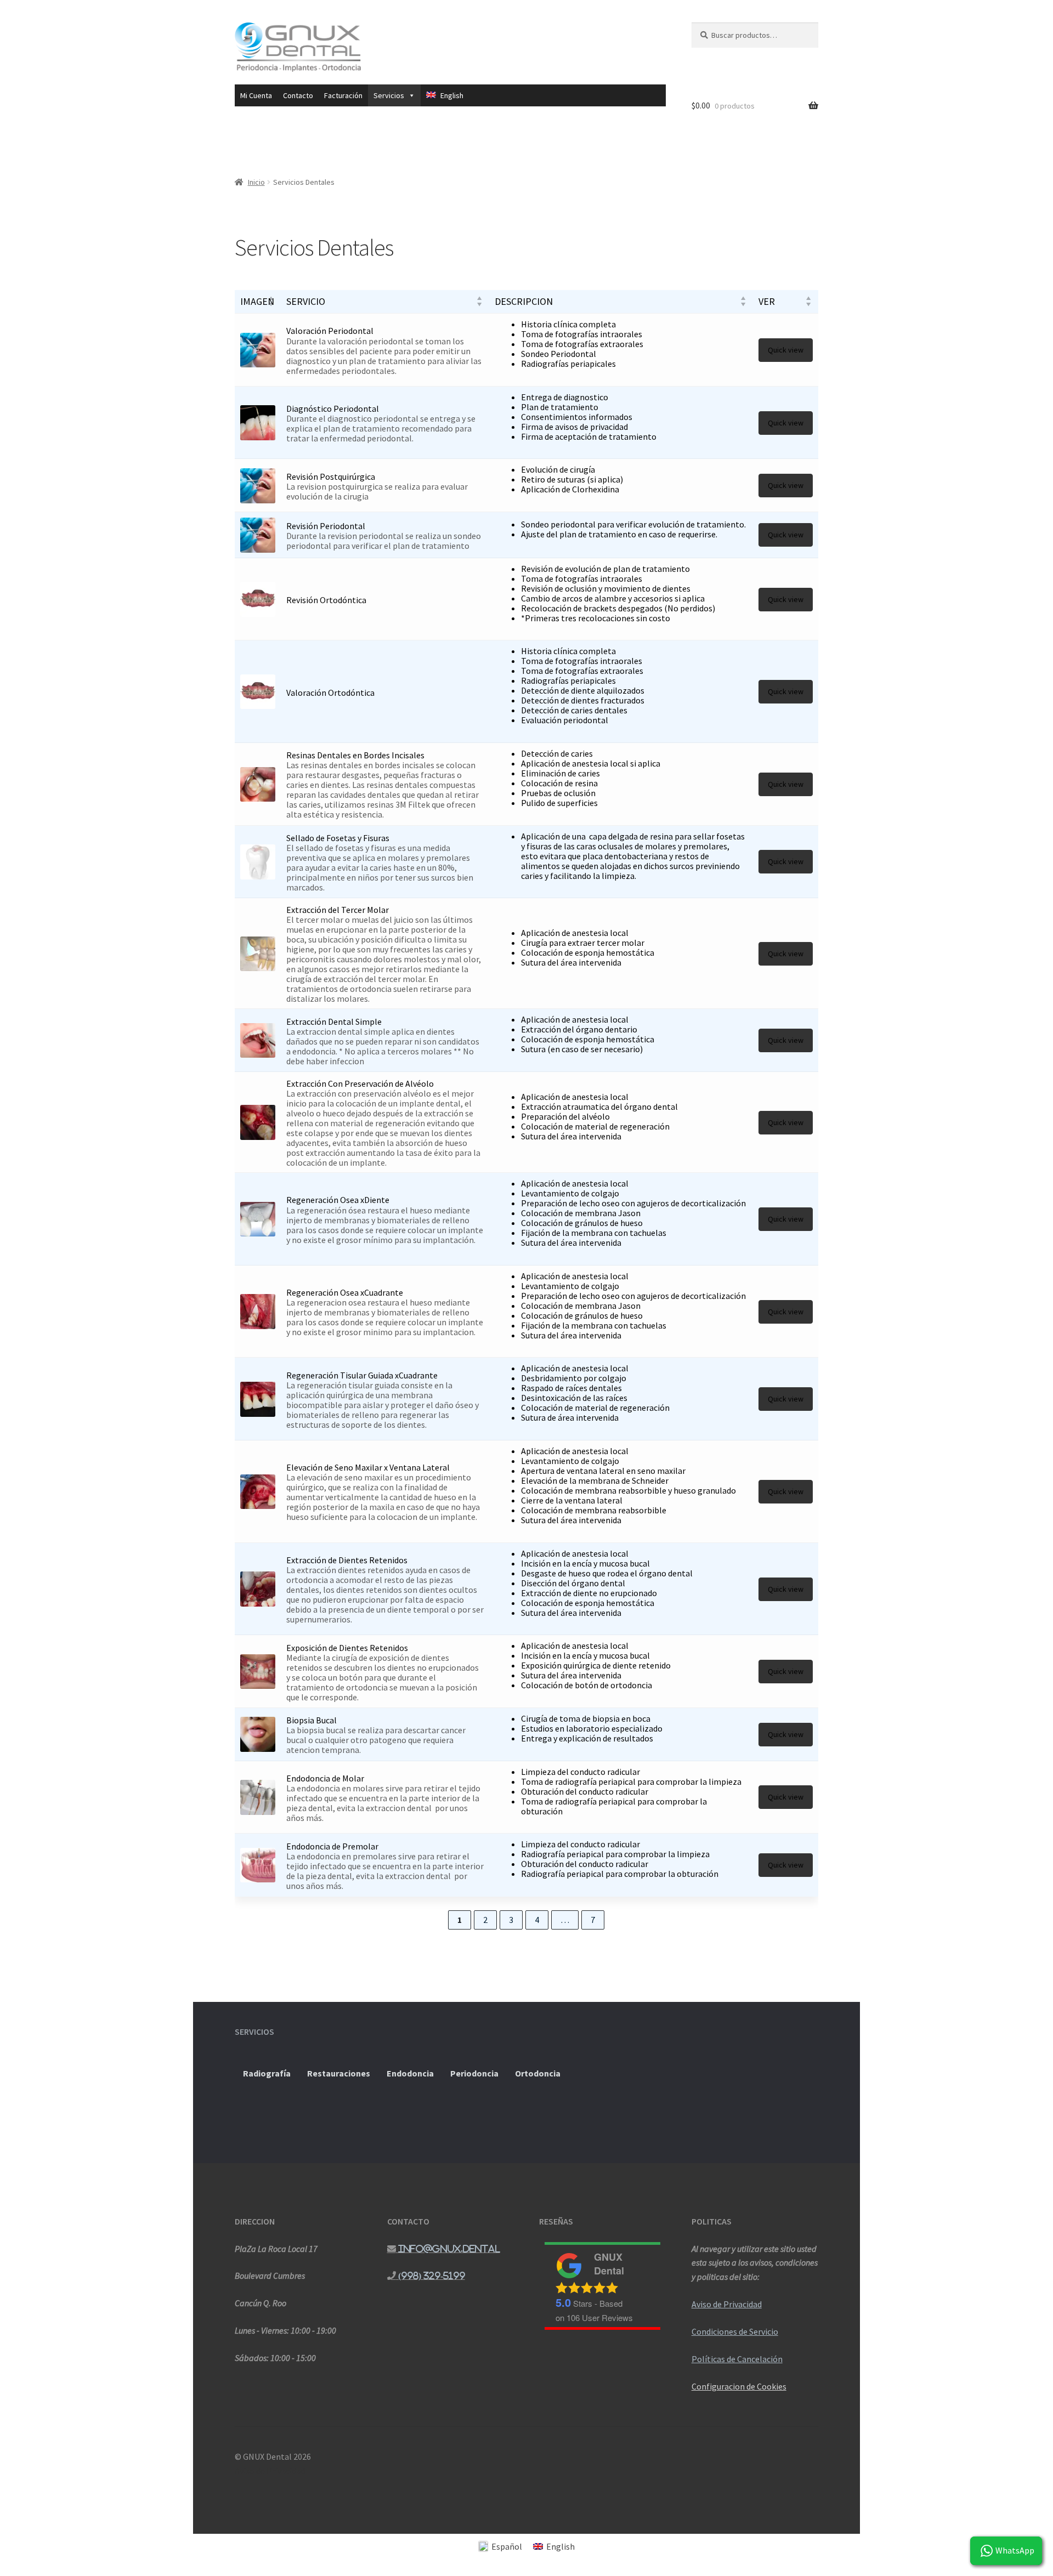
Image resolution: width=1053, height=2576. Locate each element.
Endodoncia (410, 2073)
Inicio (256, 182)
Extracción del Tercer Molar (338, 910)
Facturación (343, 95)
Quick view (786, 350)
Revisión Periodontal (326, 526)
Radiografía (267, 2073)
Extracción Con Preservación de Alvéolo (360, 1083)
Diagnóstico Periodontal (333, 408)
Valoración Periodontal (330, 331)
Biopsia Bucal (312, 1720)
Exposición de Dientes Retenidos (347, 1648)
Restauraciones (339, 2073)
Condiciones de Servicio (735, 2331)
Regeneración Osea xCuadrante (345, 1292)
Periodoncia (474, 2073)
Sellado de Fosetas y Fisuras (338, 838)
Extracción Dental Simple (334, 1022)
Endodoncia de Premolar (332, 1846)
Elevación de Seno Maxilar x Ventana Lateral (368, 1467)
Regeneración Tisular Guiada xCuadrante (362, 1375)
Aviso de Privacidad (727, 2304)
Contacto (298, 95)
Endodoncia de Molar (325, 1778)
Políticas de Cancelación (737, 2359)
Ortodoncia (538, 2073)
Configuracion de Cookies (739, 2386)
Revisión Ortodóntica (326, 600)
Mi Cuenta (256, 95)
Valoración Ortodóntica (330, 693)
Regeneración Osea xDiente (338, 1200)
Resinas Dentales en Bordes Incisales (355, 755)
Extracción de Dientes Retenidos (347, 1560)
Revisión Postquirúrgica (331, 476)
